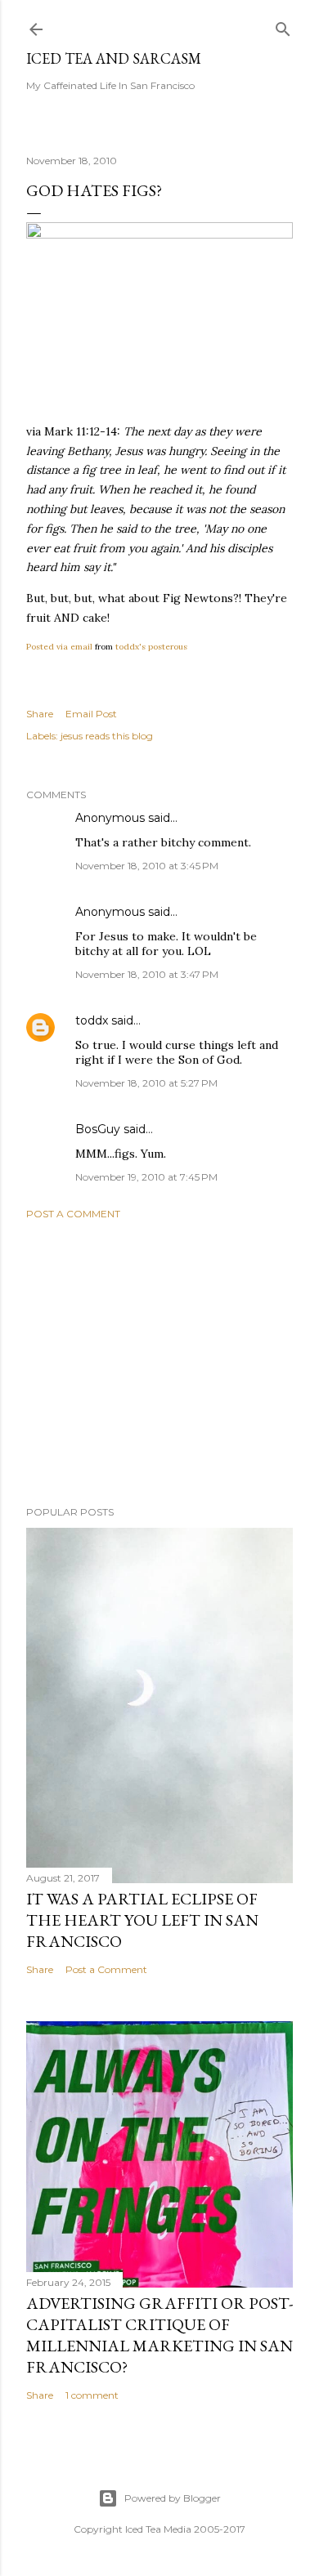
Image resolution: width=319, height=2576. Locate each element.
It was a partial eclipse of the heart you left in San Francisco (142, 1920)
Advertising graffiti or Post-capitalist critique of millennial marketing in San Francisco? (159, 2335)
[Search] (283, 26)
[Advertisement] (159, 1363)
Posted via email (59, 647)
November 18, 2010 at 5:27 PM (146, 1083)
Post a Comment (73, 1214)
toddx (92, 1020)
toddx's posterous (151, 647)
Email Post (91, 714)
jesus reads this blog (107, 736)
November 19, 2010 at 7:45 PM (146, 1177)
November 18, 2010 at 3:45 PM (147, 866)
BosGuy (98, 1129)
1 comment (92, 2395)
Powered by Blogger (173, 2498)
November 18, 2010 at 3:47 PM (147, 974)
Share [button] (40, 714)
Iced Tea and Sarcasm (114, 58)
